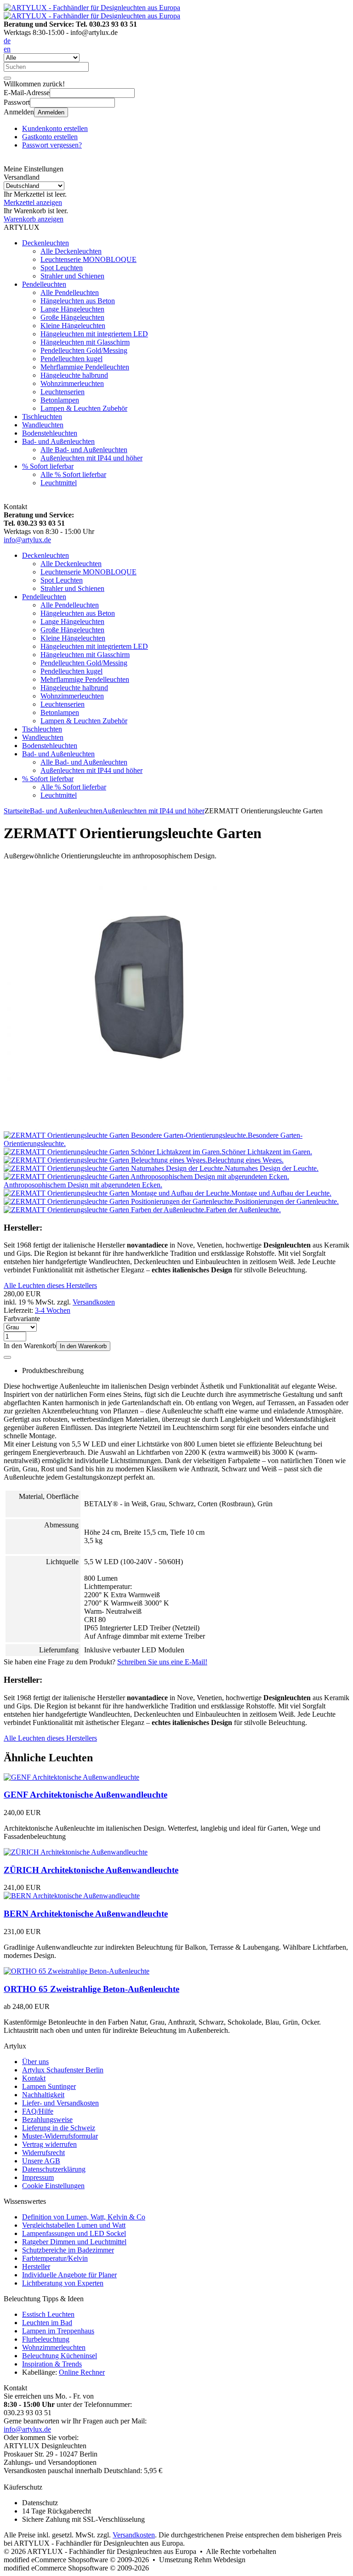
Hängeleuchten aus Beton (78, 301)
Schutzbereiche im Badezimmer (68, 2250)
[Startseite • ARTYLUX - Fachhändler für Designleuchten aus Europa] (92, 8)
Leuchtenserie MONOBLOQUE (88, 259)
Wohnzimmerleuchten (72, 383)
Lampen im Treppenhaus (58, 2331)
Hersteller (36, 2267)
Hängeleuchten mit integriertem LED (94, 334)
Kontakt (34, 2078)
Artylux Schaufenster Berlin (63, 2070)
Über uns (35, 2062)
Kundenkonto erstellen (55, 128)
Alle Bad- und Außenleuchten (84, 450)
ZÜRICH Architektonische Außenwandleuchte (91, 1870)
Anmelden (51, 112)
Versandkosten (94, 1302)
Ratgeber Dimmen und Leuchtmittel (74, 2242)
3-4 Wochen (53, 1310)
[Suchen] (7, 78)
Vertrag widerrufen (49, 2144)
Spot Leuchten (62, 268)
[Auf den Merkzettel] (7, 1357)
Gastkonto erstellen (50, 137)
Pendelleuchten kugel (71, 359)
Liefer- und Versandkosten (60, 2103)
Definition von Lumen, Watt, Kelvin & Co (84, 2217)
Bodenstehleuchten (50, 433)
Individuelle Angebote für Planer (69, 2275)
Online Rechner (82, 2372)
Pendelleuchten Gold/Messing (84, 350)
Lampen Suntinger (49, 2086)
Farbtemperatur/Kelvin (55, 2258)
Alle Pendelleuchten (70, 292)
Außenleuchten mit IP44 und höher (91, 458)
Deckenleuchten (46, 243)
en (7, 49)
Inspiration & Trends (52, 2364)
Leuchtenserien (63, 392)
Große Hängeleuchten (72, 317)
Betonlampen (60, 400)
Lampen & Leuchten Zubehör (84, 408)
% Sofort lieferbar (48, 466)
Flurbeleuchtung (46, 2339)
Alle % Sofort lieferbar (73, 474)
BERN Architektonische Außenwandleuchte (86, 1914)
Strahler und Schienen (72, 276)
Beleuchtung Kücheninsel (60, 2356)
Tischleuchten (42, 417)
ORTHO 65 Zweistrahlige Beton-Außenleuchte (91, 1989)
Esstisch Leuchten (48, 2314)
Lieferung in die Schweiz (59, 2128)
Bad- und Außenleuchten (58, 441)
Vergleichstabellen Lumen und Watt (74, 2225)
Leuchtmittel (59, 483)
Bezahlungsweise (47, 2119)
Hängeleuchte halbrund (74, 375)
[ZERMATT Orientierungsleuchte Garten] (135, 1127)
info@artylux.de (27, 540)
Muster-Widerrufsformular (60, 2136)
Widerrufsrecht (43, 2153)
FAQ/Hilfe (38, 2111)
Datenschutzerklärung (54, 2169)
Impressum (38, 2177)
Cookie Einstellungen (53, 2186)
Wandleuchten (43, 425)
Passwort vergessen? (52, 145)
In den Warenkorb (83, 1346)
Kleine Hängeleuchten (73, 326)
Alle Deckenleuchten (71, 251)
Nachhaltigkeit (43, 2095)
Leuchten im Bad (47, 2323)
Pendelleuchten (44, 284)
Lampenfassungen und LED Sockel (74, 2233)
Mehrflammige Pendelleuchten (85, 367)
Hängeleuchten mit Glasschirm (85, 342)
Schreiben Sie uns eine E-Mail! (162, 1662)
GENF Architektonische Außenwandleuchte (85, 1795)
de (7, 41)
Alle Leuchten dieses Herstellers (50, 1285)
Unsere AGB (41, 2161)
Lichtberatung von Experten (63, 2283)
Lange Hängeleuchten (72, 309)
